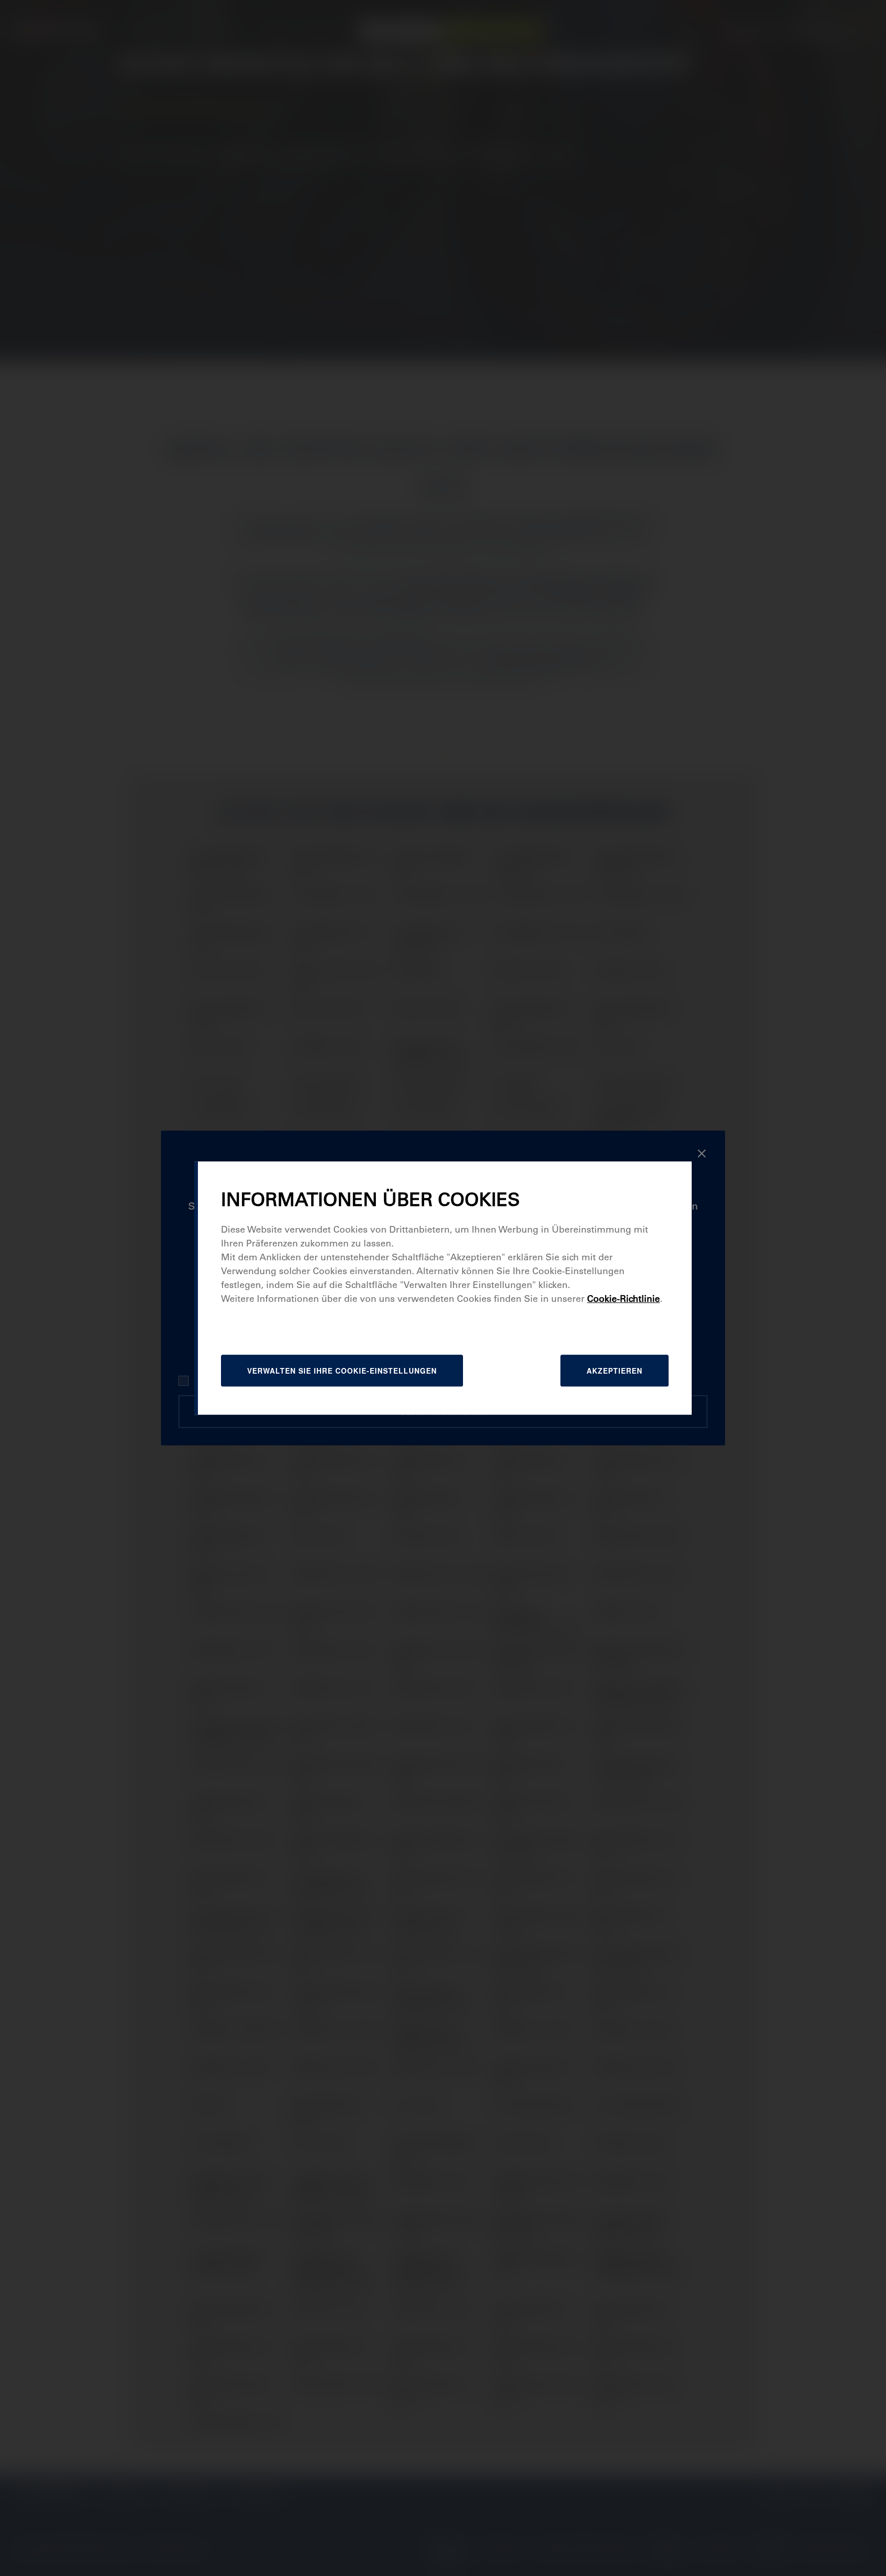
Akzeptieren (615, 1371)
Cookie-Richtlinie (623, 1299)
